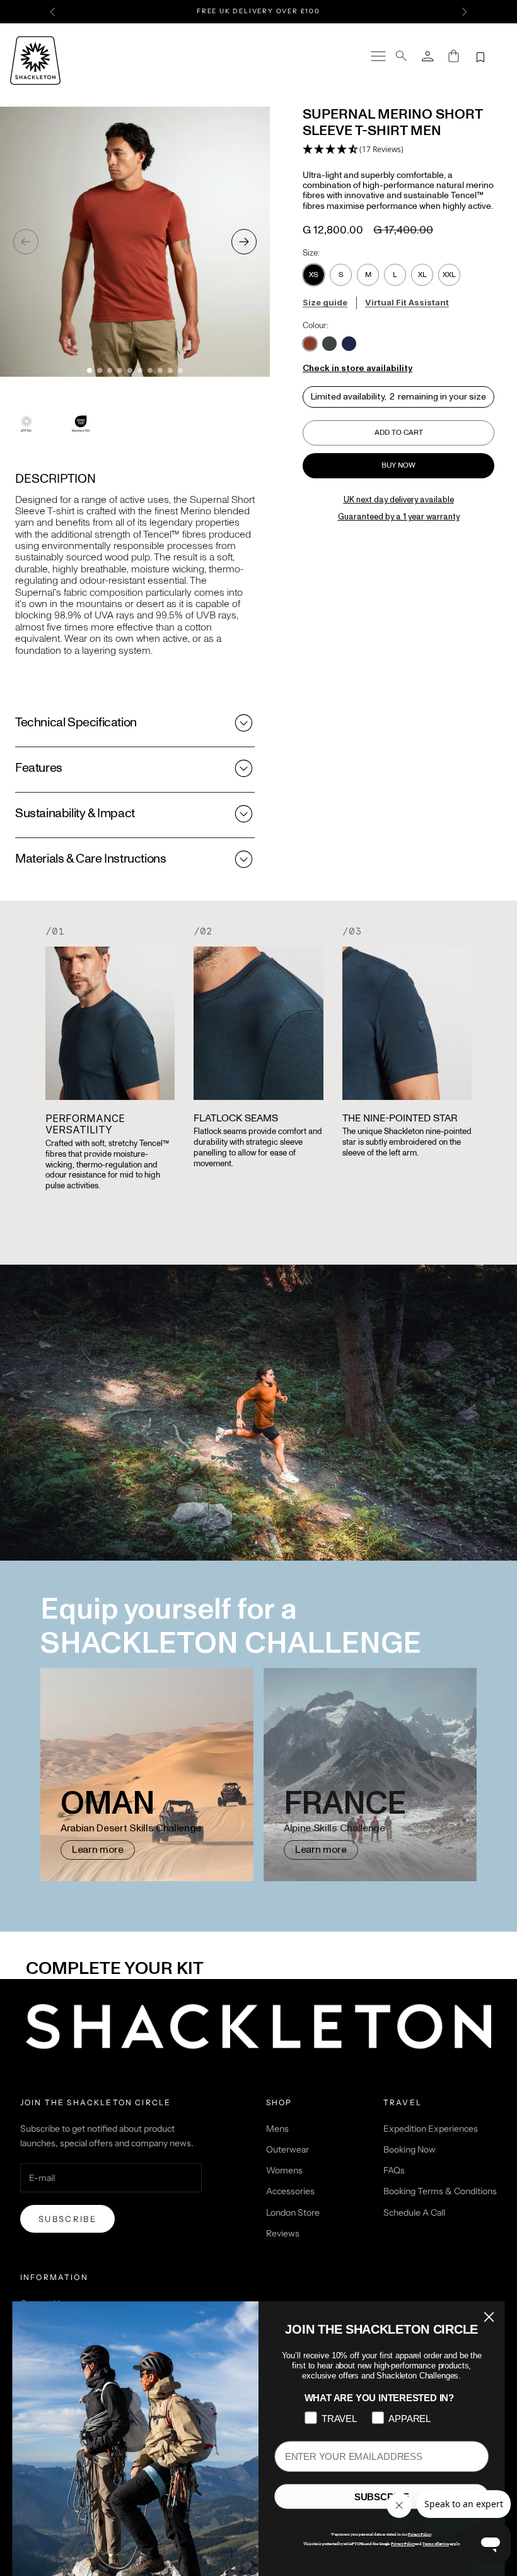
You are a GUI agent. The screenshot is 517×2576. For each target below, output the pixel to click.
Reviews (283, 2233)
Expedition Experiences (431, 2129)
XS (314, 275)
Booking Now (410, 2149)
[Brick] (310, 344)
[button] (353, 150)
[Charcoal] (329, 344)
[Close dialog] (489, 2317)
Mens (277, 2129)
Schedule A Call (414, 2213)
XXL (449, 275)
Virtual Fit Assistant (407, 302)
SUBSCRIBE (382, 2497)
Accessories (290, 2191)
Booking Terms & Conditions (440, 2191)
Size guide (325, 302)
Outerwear (288, 2149)
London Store (293, 2213)
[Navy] (349, 344)
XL (422, 275)
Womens (284, 2170)
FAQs (394, 2170)
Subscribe (67, 2219)
